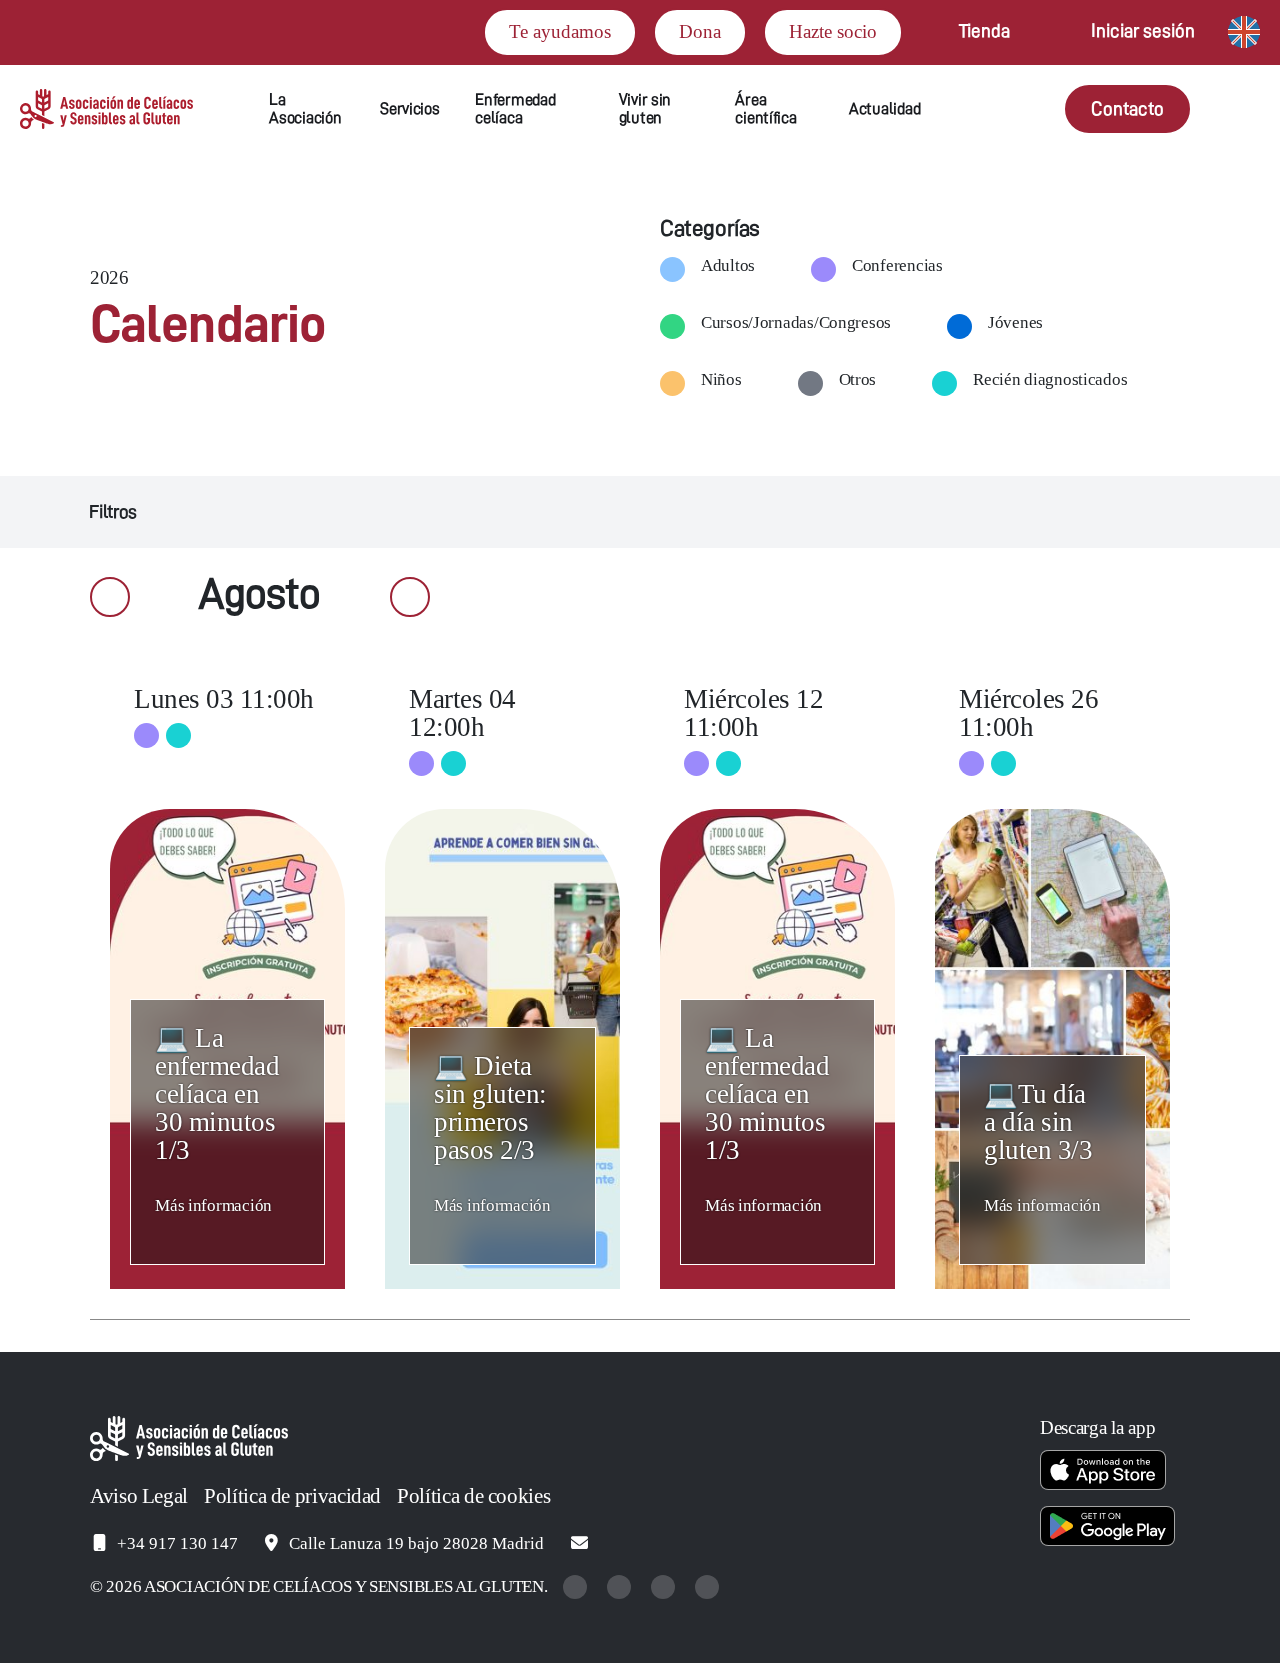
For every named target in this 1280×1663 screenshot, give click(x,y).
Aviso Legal (139, 1496)
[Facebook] (665, 1586)
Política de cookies (473, 1496)
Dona (700, 31)
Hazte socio (833, 31)
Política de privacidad (292, 1496)
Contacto (1127, 108)
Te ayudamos (560, 31)
